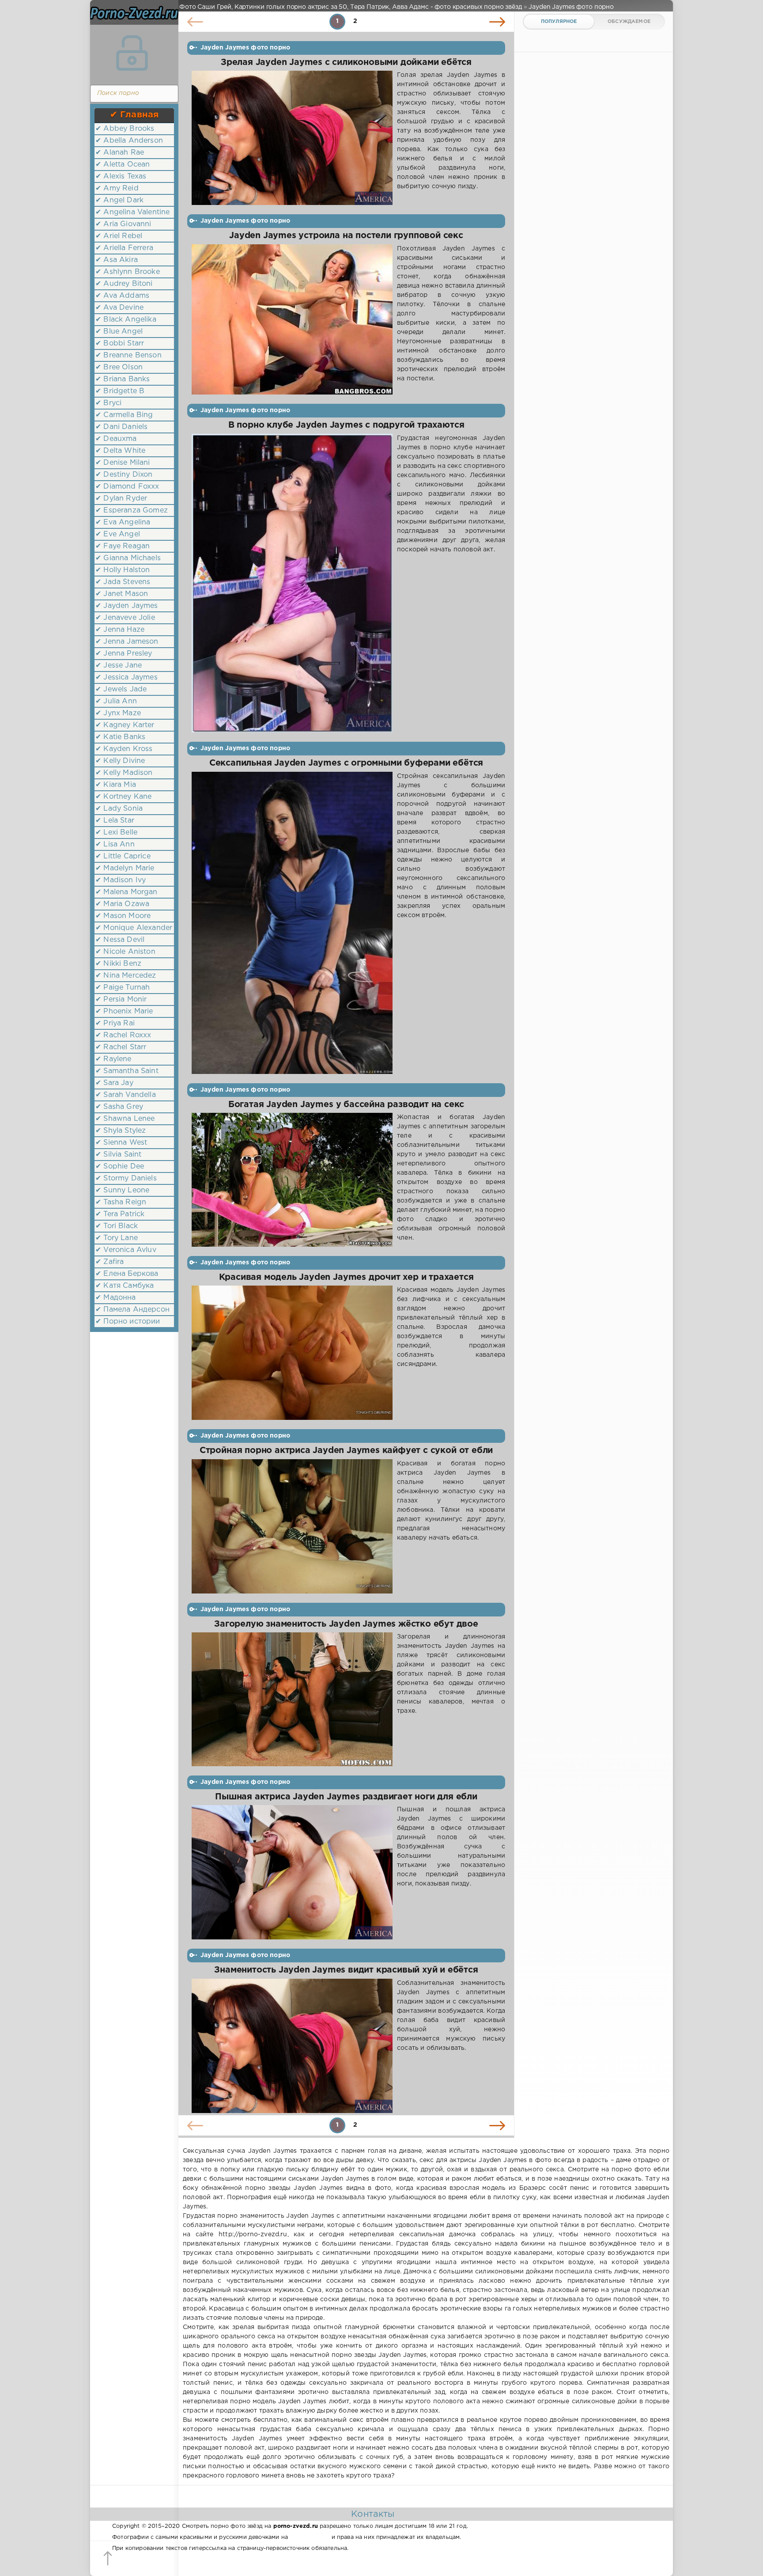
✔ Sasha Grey (119, 1107)
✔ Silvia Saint (118, 1155)
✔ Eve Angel (118, 534)
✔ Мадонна (116, 1298)
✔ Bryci (108, 403)
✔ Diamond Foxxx (127, 487)
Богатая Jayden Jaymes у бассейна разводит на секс (346, 1105)
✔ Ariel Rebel (119, 236)
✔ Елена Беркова (127, 1274)
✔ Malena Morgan (127, 892)
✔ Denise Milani (123, 463)
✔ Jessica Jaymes (127, 677)
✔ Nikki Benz (118, 964)
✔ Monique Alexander (134, 928)
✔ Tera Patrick (120, 1214)
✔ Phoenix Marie (124, 1011)
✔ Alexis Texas (121, 176)
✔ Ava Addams (122, 296)
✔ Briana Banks (123, 379)
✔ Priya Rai (115, 1023)
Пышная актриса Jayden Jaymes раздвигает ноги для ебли (346, 1797)
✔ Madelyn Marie (125, 868)
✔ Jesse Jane (119, 666)
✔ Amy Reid (117, 188)
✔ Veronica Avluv (126, 1250)
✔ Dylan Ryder (121, 499)
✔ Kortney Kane (123, 797)
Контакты (373, 2514)
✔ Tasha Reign (121, 1202)
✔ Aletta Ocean (123, 165)
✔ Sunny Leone (122, 1190)
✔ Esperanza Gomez (132, 510)
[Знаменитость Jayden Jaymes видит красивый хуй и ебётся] (292, 2046)
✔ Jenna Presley (124, 654)
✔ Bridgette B (120, 391)
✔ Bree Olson (119, 367)
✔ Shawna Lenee (125, 1119)
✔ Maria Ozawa (122, 904)
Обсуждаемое (629, 22)
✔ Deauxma (116, 439)
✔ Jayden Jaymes (127, 606)
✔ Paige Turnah (123, 988)
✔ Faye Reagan (123, 546)
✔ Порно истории (128, 1322)
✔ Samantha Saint (127, 1071)
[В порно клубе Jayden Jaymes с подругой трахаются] (292, 583)
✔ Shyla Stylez (121, 1131)
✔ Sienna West (121, 1143)
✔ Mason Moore (123, 916)
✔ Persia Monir (121, 1000)
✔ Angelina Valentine (132, 212)
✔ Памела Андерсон (132, 1310)
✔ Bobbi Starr (120, 343)
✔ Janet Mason (122, 594)
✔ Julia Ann (116, 701)
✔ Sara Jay (114, 1083)
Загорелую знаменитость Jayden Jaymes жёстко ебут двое (346, 1624)
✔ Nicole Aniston (125, 952)
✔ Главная (134, 115)
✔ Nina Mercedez (126, 976)
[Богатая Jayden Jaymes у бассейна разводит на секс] (292, 1180)
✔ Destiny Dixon (124, 475)
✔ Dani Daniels (121, 427)
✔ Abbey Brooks (125, 129)
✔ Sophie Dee (120, 1167)
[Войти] (132, 53)
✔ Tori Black (117, 1226)
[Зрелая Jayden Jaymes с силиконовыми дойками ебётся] (292, 138)
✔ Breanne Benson (128, 355)
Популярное (559, 22)
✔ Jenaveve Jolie (125, 618)
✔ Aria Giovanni (123, 224)
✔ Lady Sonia (119, 809)
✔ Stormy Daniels (126, 1178)
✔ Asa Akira (117, 260)
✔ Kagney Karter (125, 725)
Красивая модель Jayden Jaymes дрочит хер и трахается (346, 1277)
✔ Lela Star (115, 821)
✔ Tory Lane (117, 1238)
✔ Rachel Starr (121, 1047)
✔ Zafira (110, 1262)
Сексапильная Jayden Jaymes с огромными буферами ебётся (346, 763)
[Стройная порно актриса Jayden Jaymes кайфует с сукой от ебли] (292, 1526)
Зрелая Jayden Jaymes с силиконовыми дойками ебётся (346, 63)
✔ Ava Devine (119, 308)
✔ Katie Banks (120, 737)
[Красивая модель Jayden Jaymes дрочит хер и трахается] (292, 1353)
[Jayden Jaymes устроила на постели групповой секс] (292, 320)
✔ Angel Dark (119, 200)
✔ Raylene (113, 1059)
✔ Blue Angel (119, 332)
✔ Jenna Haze (120, 630)
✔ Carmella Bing (124, 415)
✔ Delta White (120, 451)
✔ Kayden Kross (124, 749)
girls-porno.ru (310, 2537)
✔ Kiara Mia (116, 785)
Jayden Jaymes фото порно (245, 48)
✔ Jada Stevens (123, 582)
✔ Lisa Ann (115, 844)
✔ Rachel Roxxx (123, 1035)
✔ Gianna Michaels (128, 558)
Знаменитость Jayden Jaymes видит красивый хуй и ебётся (346, 1970)
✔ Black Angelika (126, 320)
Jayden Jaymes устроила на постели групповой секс (346, 236)
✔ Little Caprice (123, 856)
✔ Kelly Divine (120, 761)
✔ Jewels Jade (121, 689)
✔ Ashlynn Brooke (128, 272)
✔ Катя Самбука (125, 1286)
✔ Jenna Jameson (127, 642)
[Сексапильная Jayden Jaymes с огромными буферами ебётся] (292, 923)
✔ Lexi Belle (116, 833)
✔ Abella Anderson (129, 141)
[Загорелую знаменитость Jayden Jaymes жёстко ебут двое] (292, 1699)
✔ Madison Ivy (121, 880)
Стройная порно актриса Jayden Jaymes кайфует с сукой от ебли (346, 1451)
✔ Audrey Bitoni (124, 284)
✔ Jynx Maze (118, 713)
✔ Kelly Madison (124, 773)
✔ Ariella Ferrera (124, 248)
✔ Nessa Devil (120, 940)
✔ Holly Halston (123, 570)
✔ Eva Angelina (123, 522)
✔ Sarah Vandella (126, 1095)
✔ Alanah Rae (120, 153)
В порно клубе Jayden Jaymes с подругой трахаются (346, 425)
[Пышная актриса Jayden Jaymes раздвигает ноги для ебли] (292, 1872)
